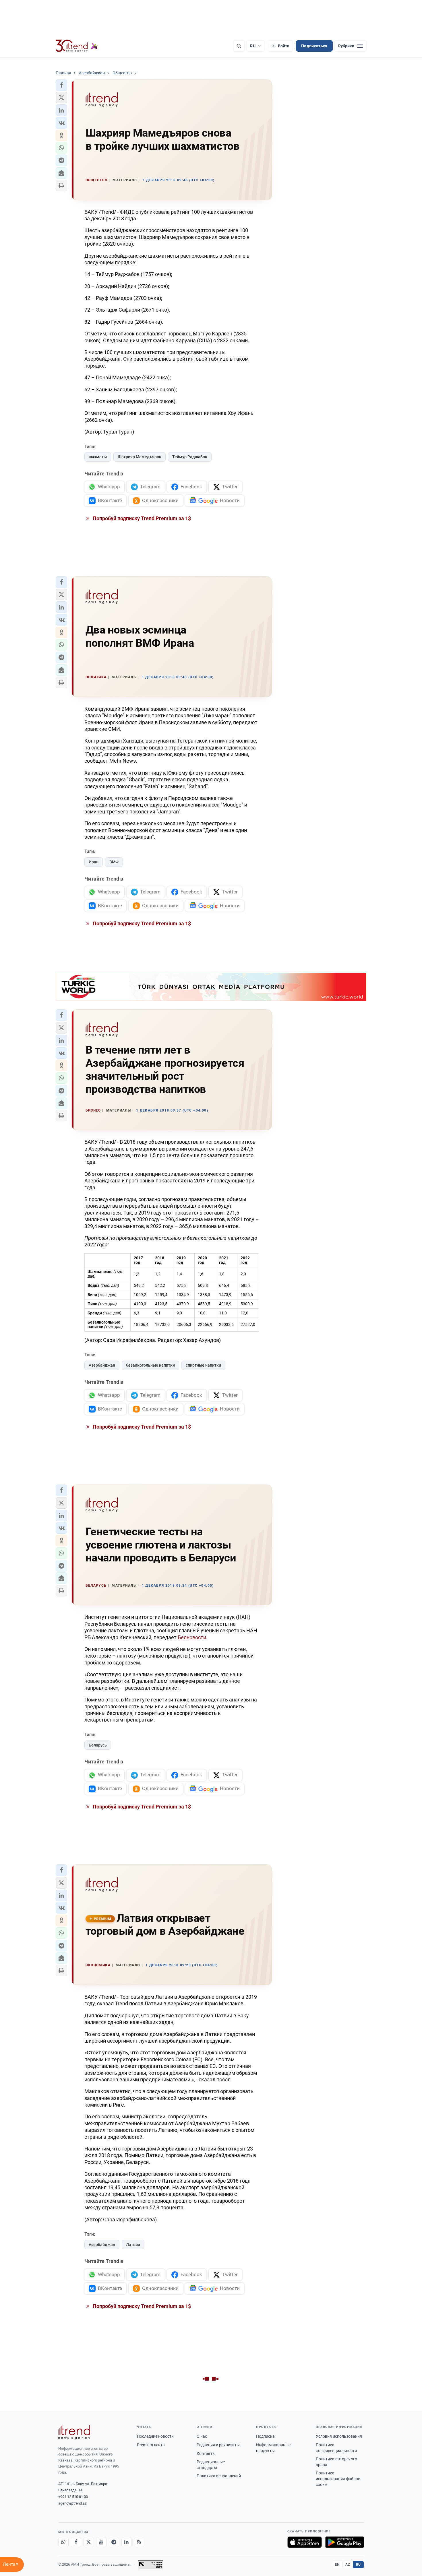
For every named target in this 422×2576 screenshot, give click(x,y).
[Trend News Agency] (74, 2432)
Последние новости (155, 2436)
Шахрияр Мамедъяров (140, 457)
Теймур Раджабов (190, 457)
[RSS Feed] (139, 2542)
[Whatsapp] (63, 2542)
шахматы (98, 457)
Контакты (206, 2453)
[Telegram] (114, 2542)
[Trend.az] (77, 46)
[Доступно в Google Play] (345, 2542)
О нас (202, 2436)
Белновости (192, 1637)
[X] (89, 2542)
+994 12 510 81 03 (73, 2497)
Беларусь (98, 1745)
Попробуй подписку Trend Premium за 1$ (141, 518)
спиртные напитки (203, 1365)
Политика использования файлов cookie (338, 2479)
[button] (61, 85)
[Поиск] (239, 46)
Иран (94, 862)
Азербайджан (102, 1365)
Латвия (133, 2245)
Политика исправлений (219, 2476)
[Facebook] (76, 2542)
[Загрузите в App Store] (305, 2542)
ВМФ (114, 862)
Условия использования (339, 2436)
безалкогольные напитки (150, 1365)
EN (337, 2565)
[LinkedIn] (127, 2542)
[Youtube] (101, 2542)
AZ (348, 2565)
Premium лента (151, 2445)
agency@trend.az (72, 2503)
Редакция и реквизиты (218, 2445)
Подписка (265, 2436)
